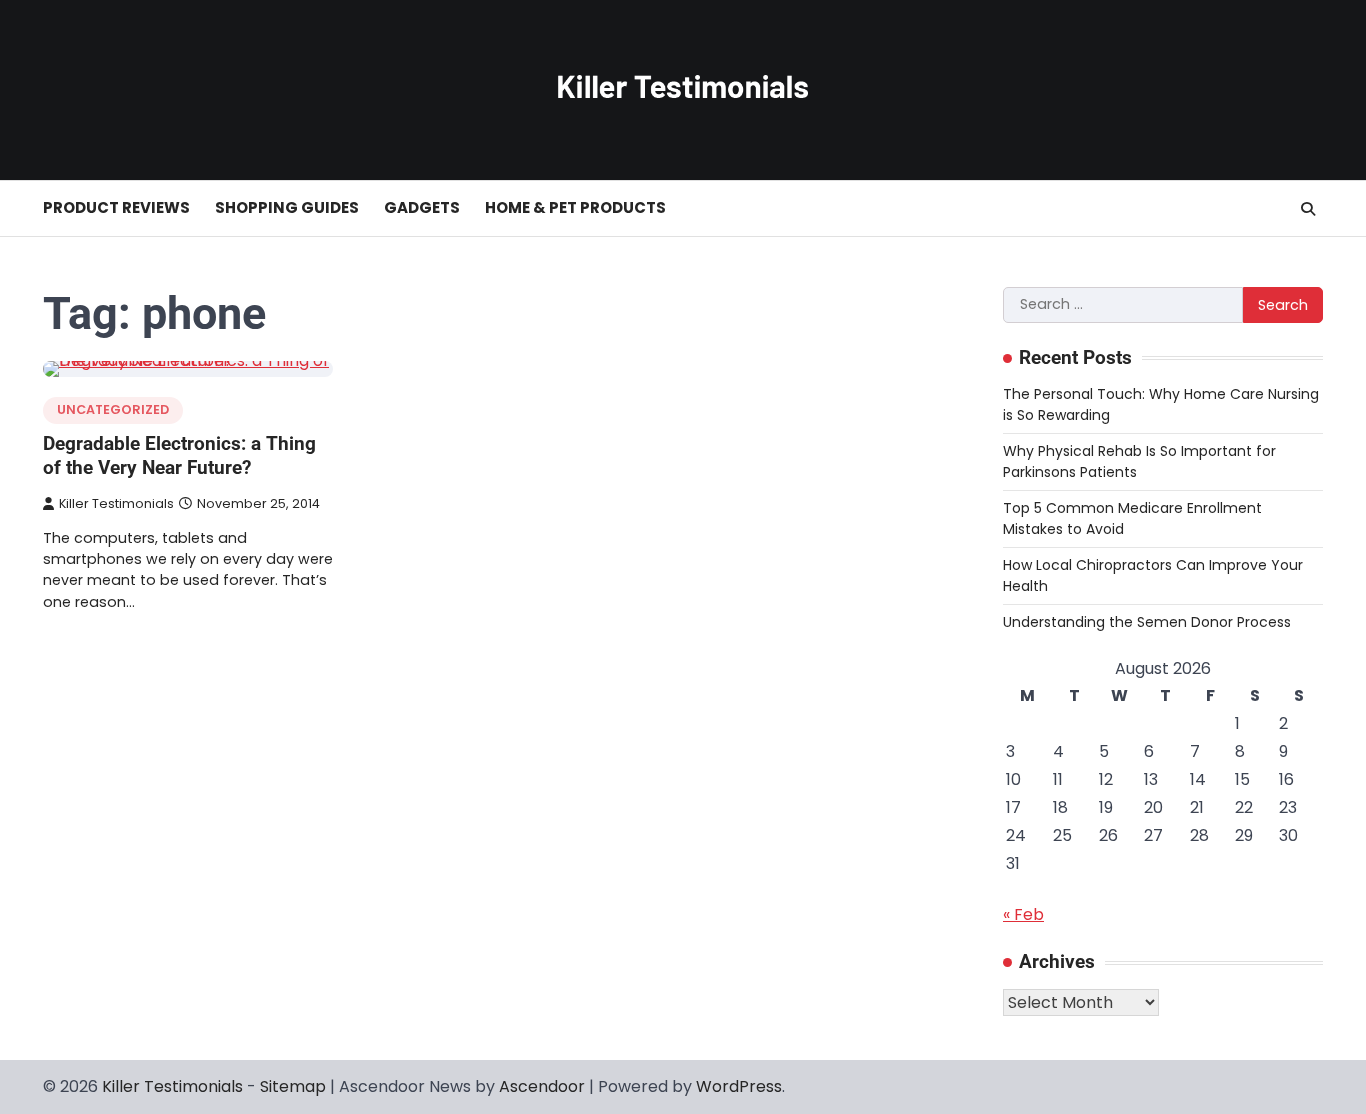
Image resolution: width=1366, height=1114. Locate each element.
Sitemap (293, 1086)
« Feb (1023, 914)
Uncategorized (113, 409)
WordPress (739, 1086)
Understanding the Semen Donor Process (1147, 622)
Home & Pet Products (575, 207)
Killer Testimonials (116, 503)
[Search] (1308, 209)
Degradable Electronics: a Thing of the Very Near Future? (179, 456)
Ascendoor (542, 1086)
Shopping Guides (287, 207)
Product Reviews (116, 207)
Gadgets (422, 207)
